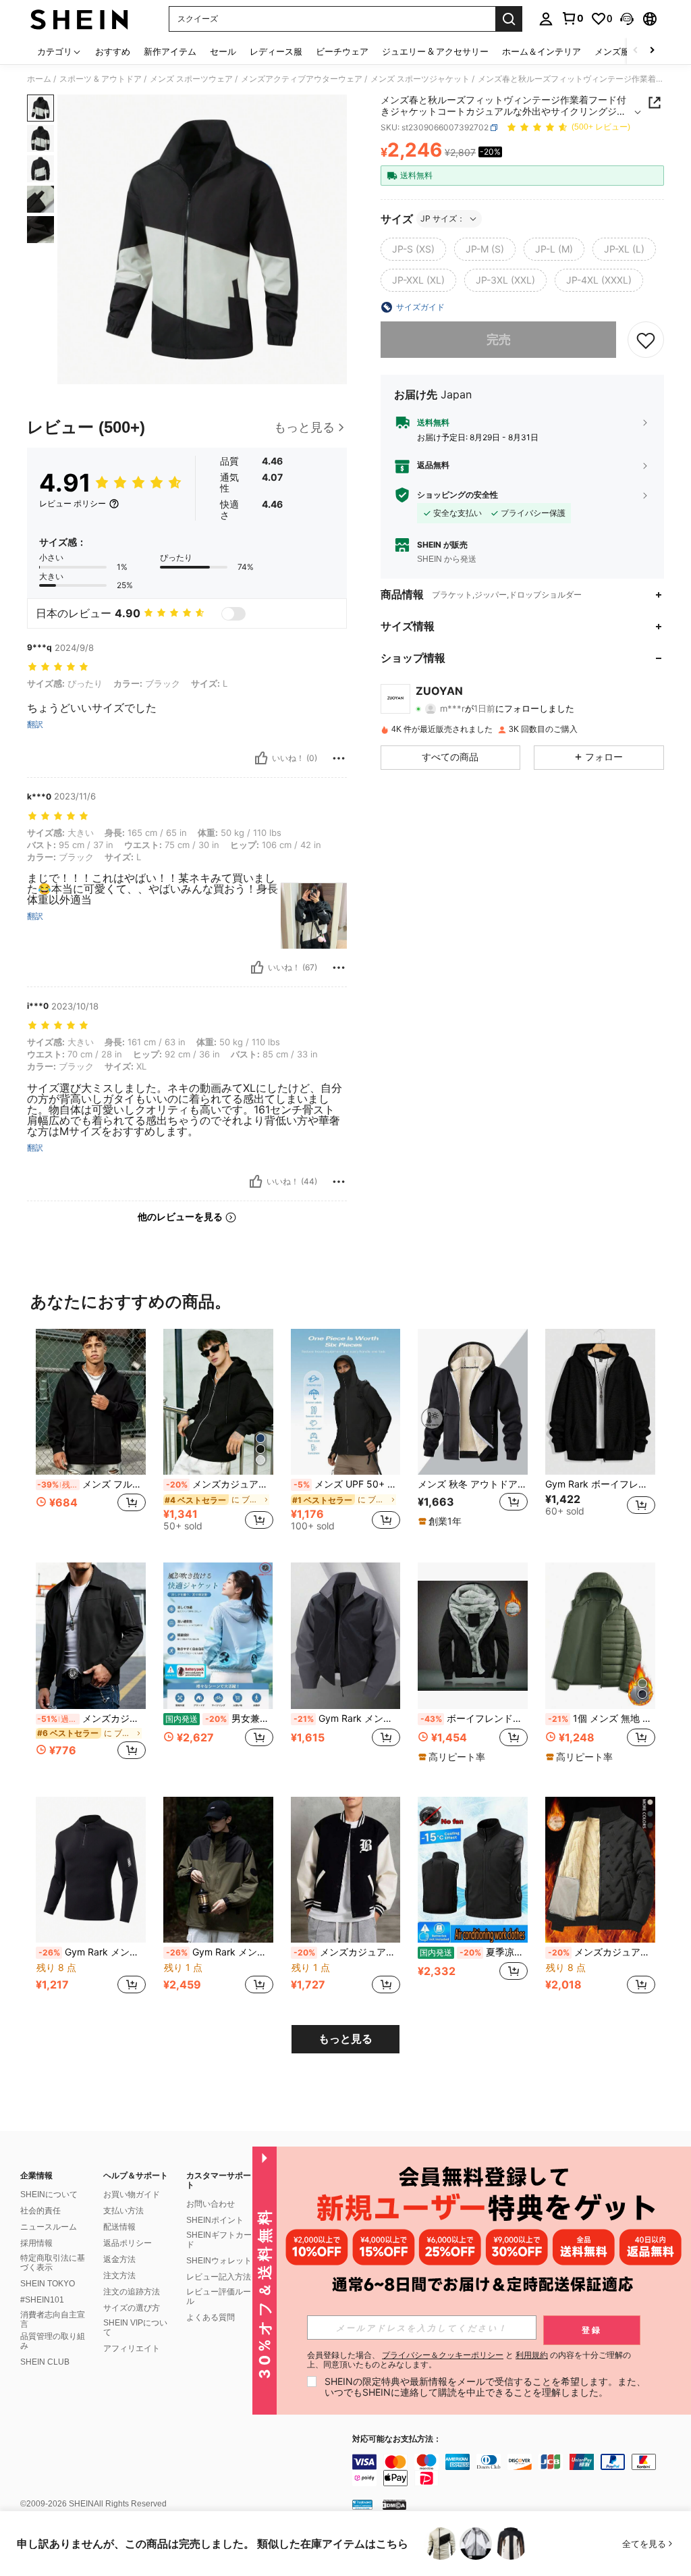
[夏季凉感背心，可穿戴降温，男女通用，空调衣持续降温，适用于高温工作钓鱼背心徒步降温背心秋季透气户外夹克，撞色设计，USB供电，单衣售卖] (473, 1870)
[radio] (413, 249)
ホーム (39, 79)
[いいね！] (261, 758)
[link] (572, 18)
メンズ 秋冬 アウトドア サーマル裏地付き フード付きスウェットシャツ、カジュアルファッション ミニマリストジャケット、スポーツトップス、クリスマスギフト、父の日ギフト (473, 1484)
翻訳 (35, 725)
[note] (442, 1521)
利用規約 (532, 2355)
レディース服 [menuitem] (276, 51)
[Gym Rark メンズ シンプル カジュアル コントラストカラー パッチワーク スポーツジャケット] (346, 1636)
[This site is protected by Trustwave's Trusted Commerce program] (362, 2504)
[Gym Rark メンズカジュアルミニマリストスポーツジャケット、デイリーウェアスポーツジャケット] (91, 1870)
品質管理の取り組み (53, 2341)
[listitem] (91, 1435)
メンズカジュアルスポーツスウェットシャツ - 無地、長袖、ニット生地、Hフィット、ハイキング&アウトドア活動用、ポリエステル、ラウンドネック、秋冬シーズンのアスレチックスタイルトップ (347, 1952)
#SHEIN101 (42, 2300)
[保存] (646, 340)
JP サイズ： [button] (443, 218)
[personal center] (546, 19)
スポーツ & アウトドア (101, 79)
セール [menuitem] (223, 51)
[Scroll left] (636, 51)
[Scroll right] (652, 51)
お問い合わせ (211, 2204)
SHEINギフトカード (219, 2240)
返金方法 (119, 2259)
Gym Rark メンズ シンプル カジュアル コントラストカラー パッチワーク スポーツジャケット (347, 1718)
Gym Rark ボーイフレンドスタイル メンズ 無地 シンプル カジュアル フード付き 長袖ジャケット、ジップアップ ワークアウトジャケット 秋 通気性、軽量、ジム (600, 1484)
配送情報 (119, 2227)
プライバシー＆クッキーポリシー (443, 2355)
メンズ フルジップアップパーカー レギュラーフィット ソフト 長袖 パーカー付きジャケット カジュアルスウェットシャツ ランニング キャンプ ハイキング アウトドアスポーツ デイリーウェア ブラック (91, 1484)
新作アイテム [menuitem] (170, 51)
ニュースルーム (49, 2227)
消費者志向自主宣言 (53, 2319)
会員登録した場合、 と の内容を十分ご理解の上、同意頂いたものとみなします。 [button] (469, 2360)
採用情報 (36, 2243)
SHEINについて (49, 2194)
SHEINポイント (215, 2220)
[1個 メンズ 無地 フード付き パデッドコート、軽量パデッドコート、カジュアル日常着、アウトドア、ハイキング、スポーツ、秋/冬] (600, 1636)
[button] (627, 19)
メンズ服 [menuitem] (612, 51)
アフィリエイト (132, 2348)
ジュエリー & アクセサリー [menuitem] (435, 51)
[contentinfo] (518, 2470)
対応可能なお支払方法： (397, 2439)
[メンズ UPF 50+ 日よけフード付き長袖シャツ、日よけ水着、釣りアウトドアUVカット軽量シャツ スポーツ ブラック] (346, 1402)
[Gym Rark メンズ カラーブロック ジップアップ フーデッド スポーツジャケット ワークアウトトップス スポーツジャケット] (218, 1870)
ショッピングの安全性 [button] (458, 495)
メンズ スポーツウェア (191, 79)
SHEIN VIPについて (135, 2328)
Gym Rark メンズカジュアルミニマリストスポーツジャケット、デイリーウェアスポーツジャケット (92, 1952)
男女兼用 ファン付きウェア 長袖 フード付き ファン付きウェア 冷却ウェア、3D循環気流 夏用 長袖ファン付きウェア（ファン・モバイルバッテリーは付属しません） (219, 1718)
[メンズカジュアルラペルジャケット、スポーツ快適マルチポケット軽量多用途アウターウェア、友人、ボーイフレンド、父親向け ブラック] (91, 1636)
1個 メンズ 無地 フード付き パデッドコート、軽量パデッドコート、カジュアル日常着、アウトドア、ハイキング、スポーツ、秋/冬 (602, 1718)
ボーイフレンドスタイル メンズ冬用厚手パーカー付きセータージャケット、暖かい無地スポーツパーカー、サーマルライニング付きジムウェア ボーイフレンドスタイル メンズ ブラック (474, 1718)
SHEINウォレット (219, 2261)
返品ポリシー (128, 2243)
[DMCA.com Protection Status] (394, 2504)
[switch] (233, 614)
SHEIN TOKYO (48, 2284)
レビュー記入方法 (219, 2277)
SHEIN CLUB (45, 2362)
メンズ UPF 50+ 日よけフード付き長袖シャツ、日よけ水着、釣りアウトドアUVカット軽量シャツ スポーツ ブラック (347, 1484)
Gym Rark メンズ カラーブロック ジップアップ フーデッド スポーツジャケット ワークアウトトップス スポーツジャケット (220, 1952)
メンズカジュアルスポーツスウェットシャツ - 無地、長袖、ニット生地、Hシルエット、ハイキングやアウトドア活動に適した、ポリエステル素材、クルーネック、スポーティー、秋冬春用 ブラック (220, 1484)
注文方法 (119, 2276)
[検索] (509, 19)
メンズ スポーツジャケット (420, 79)
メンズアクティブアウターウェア (302, 79)
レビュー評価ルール (219, 2296)
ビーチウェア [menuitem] (342, 51)
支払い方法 (123, 2211)
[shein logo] (79, 19)
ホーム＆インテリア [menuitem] (542, 51)
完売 (499, 339)
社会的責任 (40, 2211)
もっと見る (345, 2039)
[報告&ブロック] (339, 758)
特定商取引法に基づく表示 (53, 2263)
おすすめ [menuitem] (113, 51)
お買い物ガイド (132, 2194)
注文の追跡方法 (132, 2292)
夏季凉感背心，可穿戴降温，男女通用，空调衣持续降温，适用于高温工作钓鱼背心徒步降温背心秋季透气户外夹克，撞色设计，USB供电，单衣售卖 (474, 1952)
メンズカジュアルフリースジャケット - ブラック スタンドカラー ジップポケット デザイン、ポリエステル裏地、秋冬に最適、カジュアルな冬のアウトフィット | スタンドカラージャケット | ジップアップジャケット (602, 1952)
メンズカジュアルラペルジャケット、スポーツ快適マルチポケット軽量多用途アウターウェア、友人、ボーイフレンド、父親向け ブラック (91, 1718)
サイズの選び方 (132, 2308)
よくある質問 (211, 2317)
